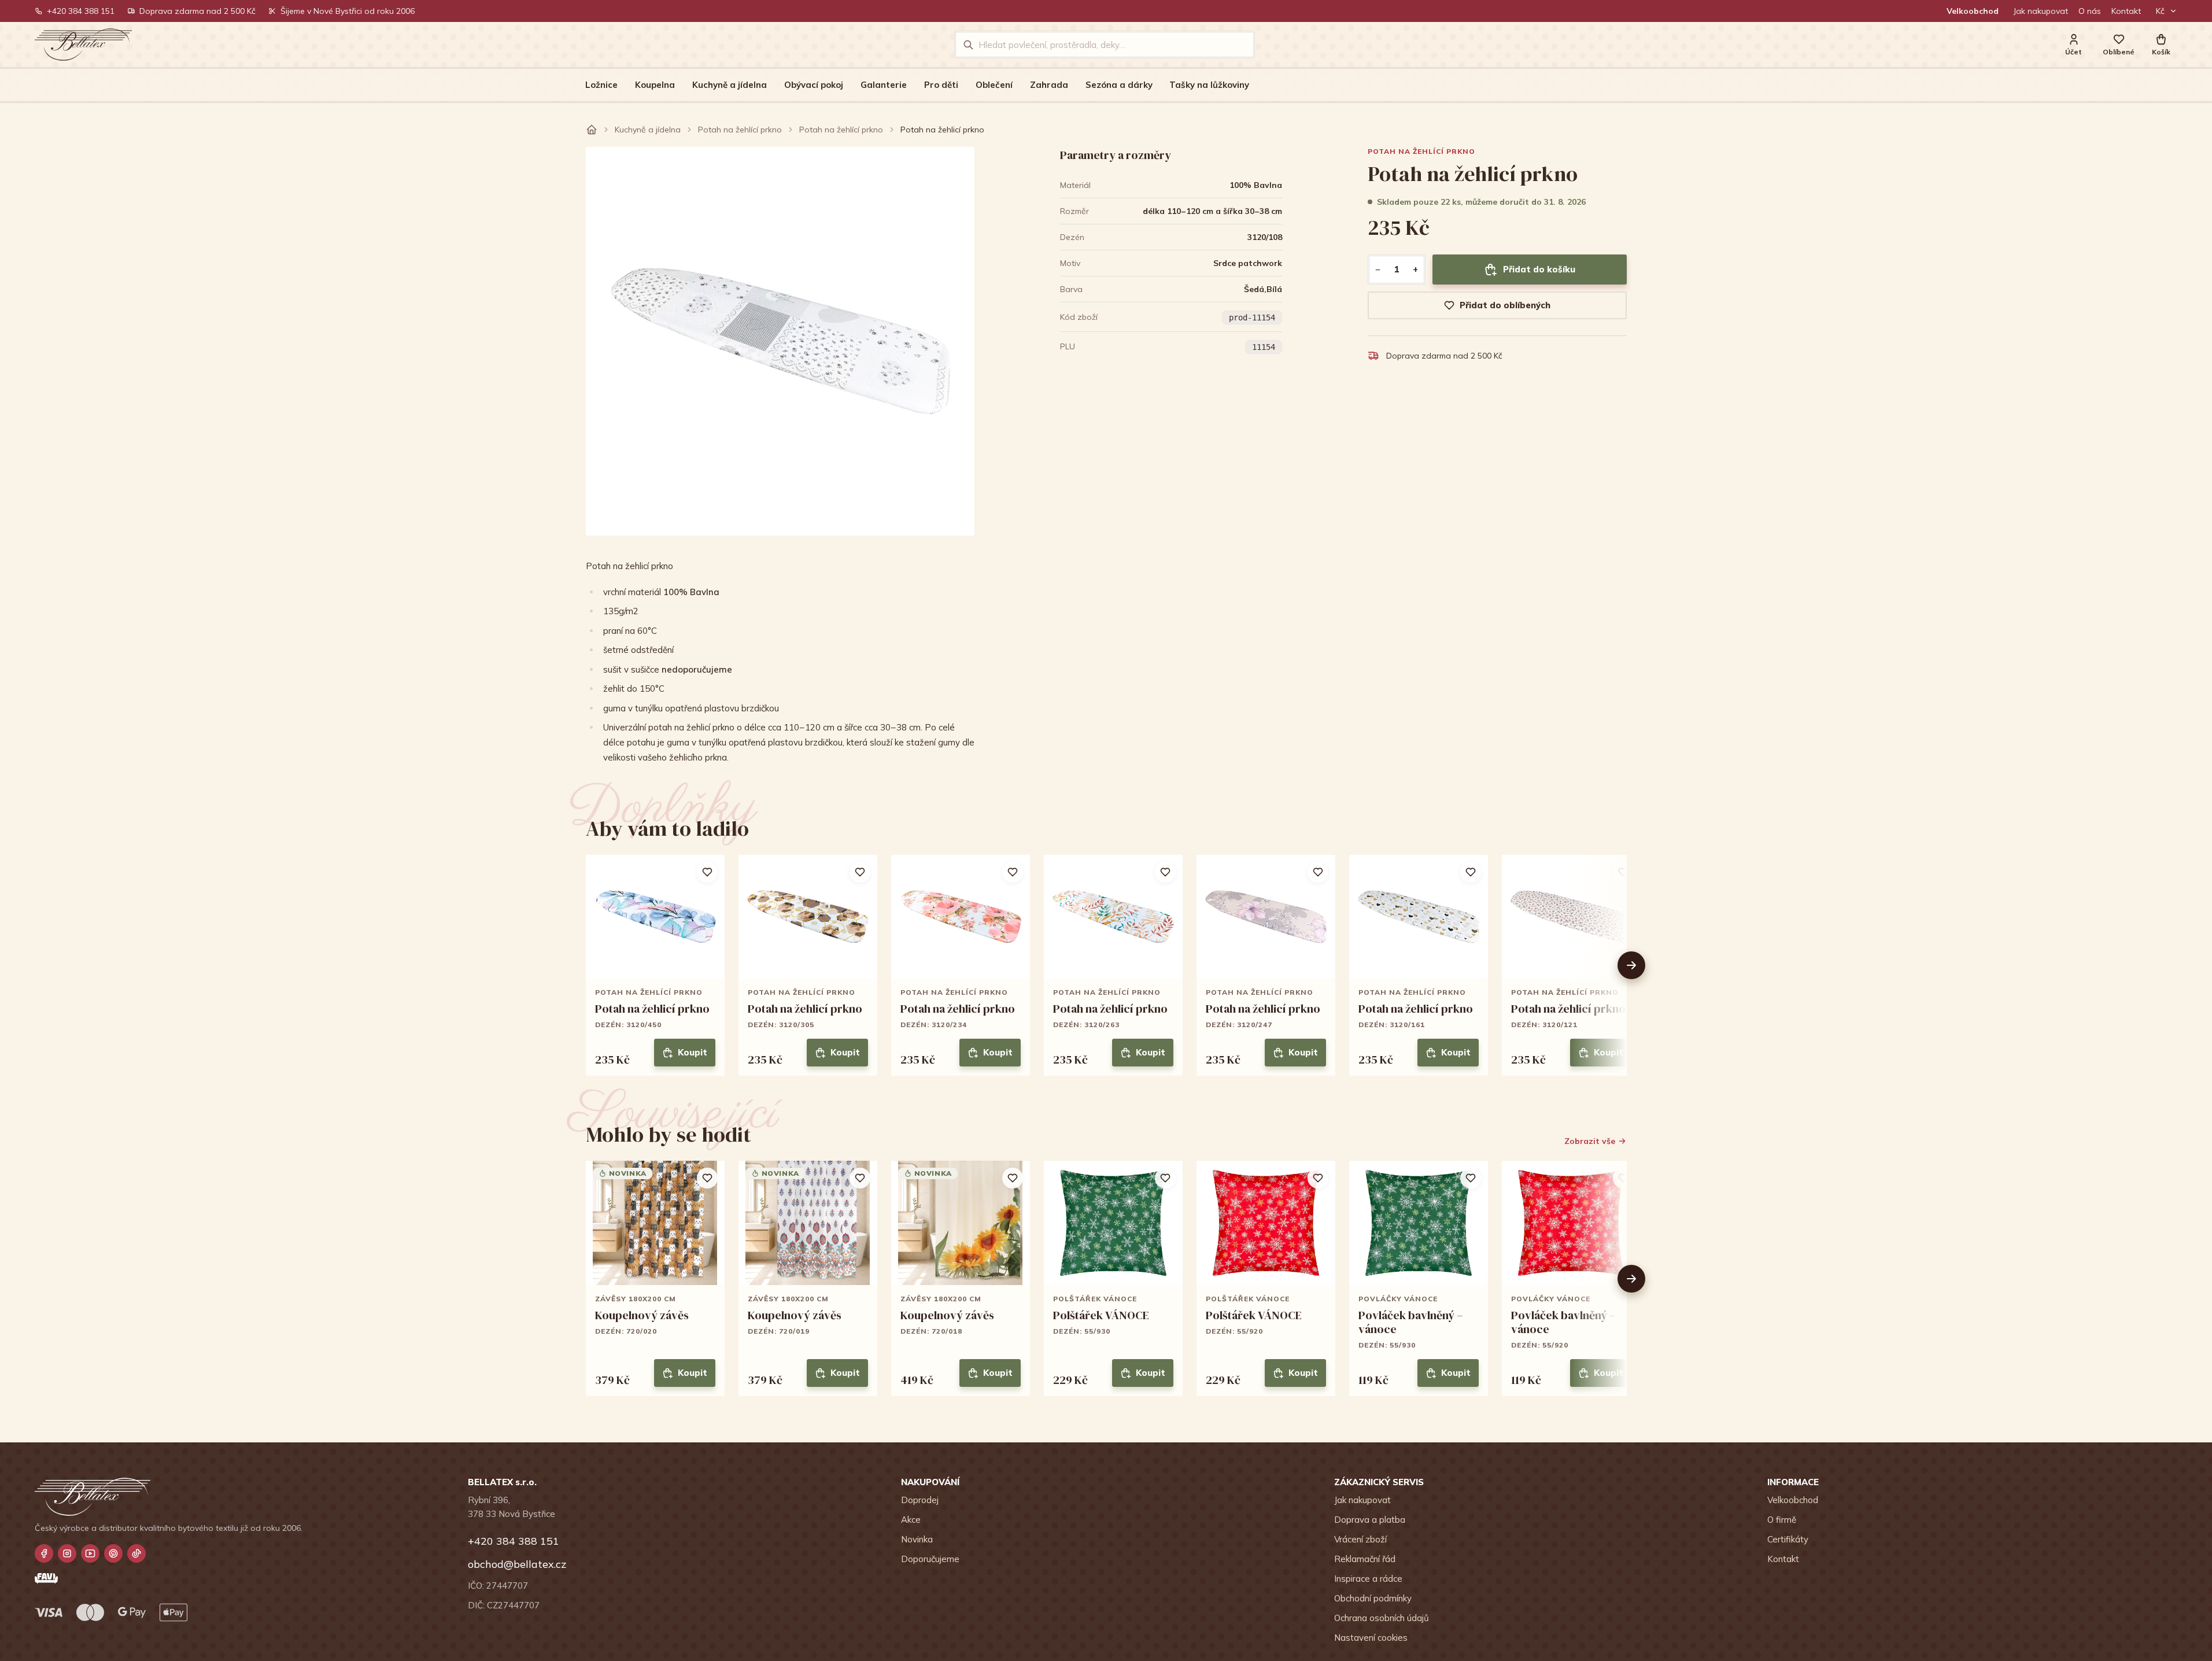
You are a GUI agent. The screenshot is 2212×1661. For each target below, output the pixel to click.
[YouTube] (90, 1553)
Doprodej (920, 1500)
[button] (2161, 45)
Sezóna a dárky (1119, 85)
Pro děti (941, 85)
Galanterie (884, 85)
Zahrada (1049, 85)
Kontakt (2126, 11)
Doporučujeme (930, 1559)
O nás (2090, 11)
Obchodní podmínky (1373, 1598)
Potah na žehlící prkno (740, 130)
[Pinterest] (113, 1553)
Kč (2160, 11)
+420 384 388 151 (81, 11)
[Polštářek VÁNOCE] (1113, 1278)
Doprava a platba (1370, 1520)
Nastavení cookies (1371, 1638)
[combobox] (1112, 45)
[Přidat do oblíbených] (707, 872)
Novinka (917, 1539)
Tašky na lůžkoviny (1209, 85)
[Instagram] (67, 1553)
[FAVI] (46, 1578)
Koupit (693, 1052)
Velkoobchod (1973, 11)
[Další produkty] (1631, 965)
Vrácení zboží (1360, 1539)
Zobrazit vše (1590, 1141)
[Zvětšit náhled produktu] (780, 341)
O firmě (1782, 1520)
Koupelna (655, 85)
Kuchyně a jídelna (730, 85)
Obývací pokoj (814, 85)
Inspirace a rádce (1368, 1579)
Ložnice (601, 85)
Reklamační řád (1365, 1559)
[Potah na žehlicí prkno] (655, 966)
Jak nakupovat (2041, 11)
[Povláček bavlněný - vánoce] (1419, 1278)
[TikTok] (136, 1553)
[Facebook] (44, 1553)
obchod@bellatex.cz (517, 1564)
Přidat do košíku (1539, 269)
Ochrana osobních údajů (1382, 1618)
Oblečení (994, 85)
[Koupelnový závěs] (655, 1278)
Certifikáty (1788, 1539)
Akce (911, 1520)
